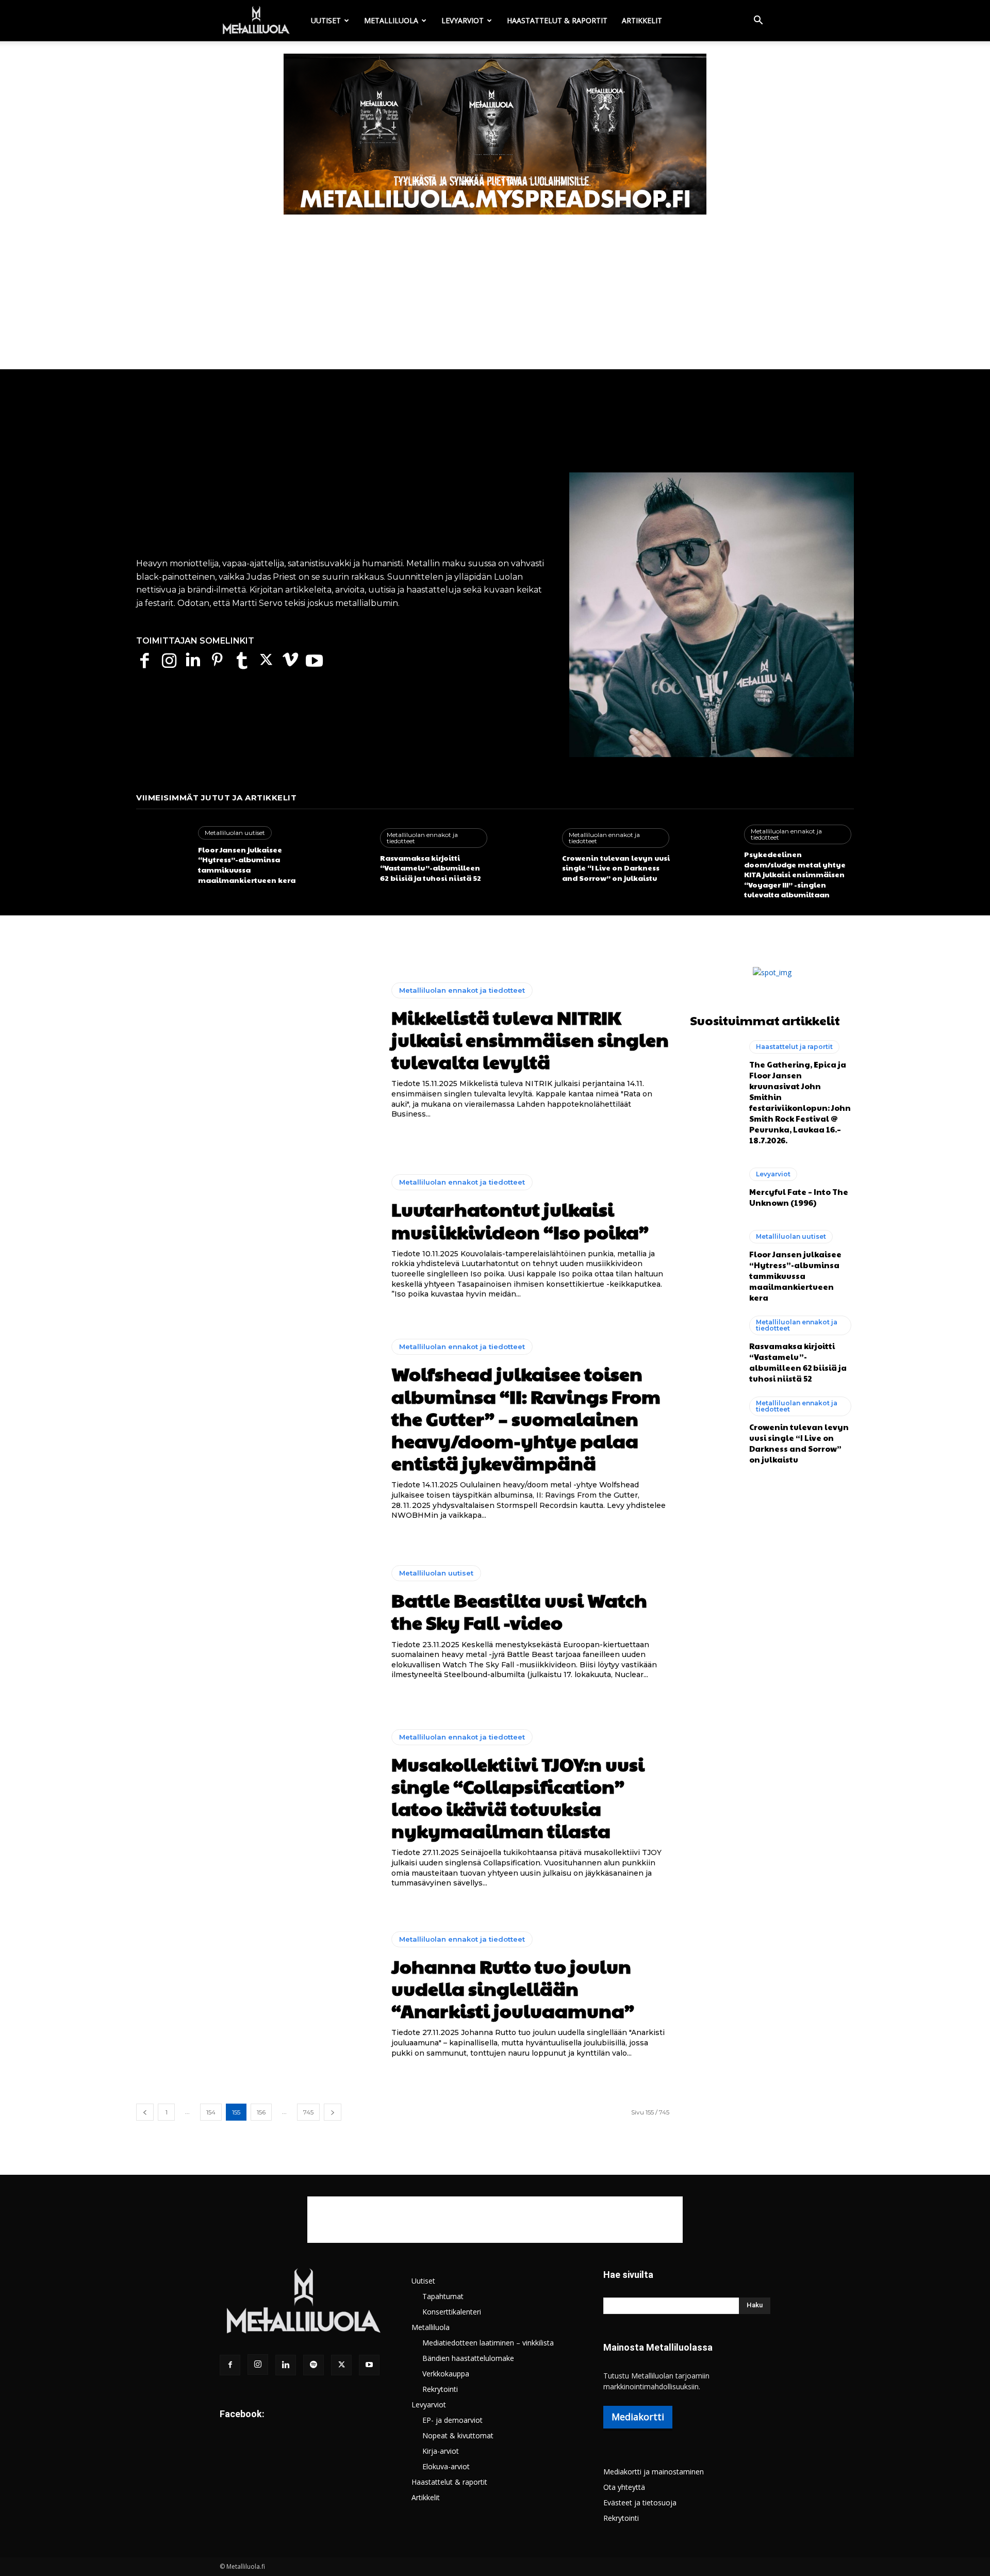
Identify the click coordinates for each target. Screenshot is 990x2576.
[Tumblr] (242, 660)
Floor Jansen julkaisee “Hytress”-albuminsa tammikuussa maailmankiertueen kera (247, 865)
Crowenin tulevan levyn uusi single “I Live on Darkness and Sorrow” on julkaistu (616, 868)
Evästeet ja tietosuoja (640, 2503)
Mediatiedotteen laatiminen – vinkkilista (488, 2343)
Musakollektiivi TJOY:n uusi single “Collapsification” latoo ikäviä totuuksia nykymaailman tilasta (518, 1797)
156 (261, 2112)
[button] (758, 21)
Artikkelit (642, 20)
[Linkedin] (193, 660)
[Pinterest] (217, 660)
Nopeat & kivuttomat (458, 2435)
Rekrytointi (440, 2389)
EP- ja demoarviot (452, 2420)
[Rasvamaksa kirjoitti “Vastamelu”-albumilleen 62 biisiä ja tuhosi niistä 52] (344, 856)
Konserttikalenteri (452, 2312)
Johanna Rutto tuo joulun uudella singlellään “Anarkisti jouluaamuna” (513, 1988)
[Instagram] (169, 660)
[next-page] (333, 2112)
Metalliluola (391, 20)
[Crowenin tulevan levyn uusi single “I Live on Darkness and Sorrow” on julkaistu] (526, 856)
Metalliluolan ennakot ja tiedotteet (422, 838)
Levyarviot (463, 20)
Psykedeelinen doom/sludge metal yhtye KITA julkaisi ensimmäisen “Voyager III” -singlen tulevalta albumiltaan (795, 874)
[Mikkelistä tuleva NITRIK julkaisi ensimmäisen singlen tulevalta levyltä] (256, 1051)
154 (211, 2112)
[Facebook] (145, 660)
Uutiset (326, 20)
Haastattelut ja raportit (794, 1047)
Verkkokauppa (446, 2374)
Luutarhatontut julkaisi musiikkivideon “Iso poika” (520, 1220)
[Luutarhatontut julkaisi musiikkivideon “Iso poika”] (256, 1237)
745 (308, 2112)
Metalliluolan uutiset (235, 833)
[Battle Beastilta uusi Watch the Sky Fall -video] (256, 1623)
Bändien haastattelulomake (468, 2358)
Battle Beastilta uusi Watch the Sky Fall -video (519, 1611)
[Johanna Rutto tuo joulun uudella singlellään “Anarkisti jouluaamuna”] (256, 1995)
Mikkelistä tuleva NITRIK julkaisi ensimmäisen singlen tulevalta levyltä (530, 1039)
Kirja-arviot (441, 2451)
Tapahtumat (443, 2296)
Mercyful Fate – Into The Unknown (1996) (799, 1197)
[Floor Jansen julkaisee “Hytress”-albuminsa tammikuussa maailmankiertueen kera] (162, 856)
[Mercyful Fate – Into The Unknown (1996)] (714, 1188)
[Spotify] (313, 2365)
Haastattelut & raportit (557, 20)
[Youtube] (314, 660)
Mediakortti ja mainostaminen (654, 2472)
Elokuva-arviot (446, 2466)
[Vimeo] (290, 660)
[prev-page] (145, 2112)
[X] (266, 660)
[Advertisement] (495, 292)
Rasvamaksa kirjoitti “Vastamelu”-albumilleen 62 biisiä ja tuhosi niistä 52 (431, 868)
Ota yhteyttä (624, 2487)
